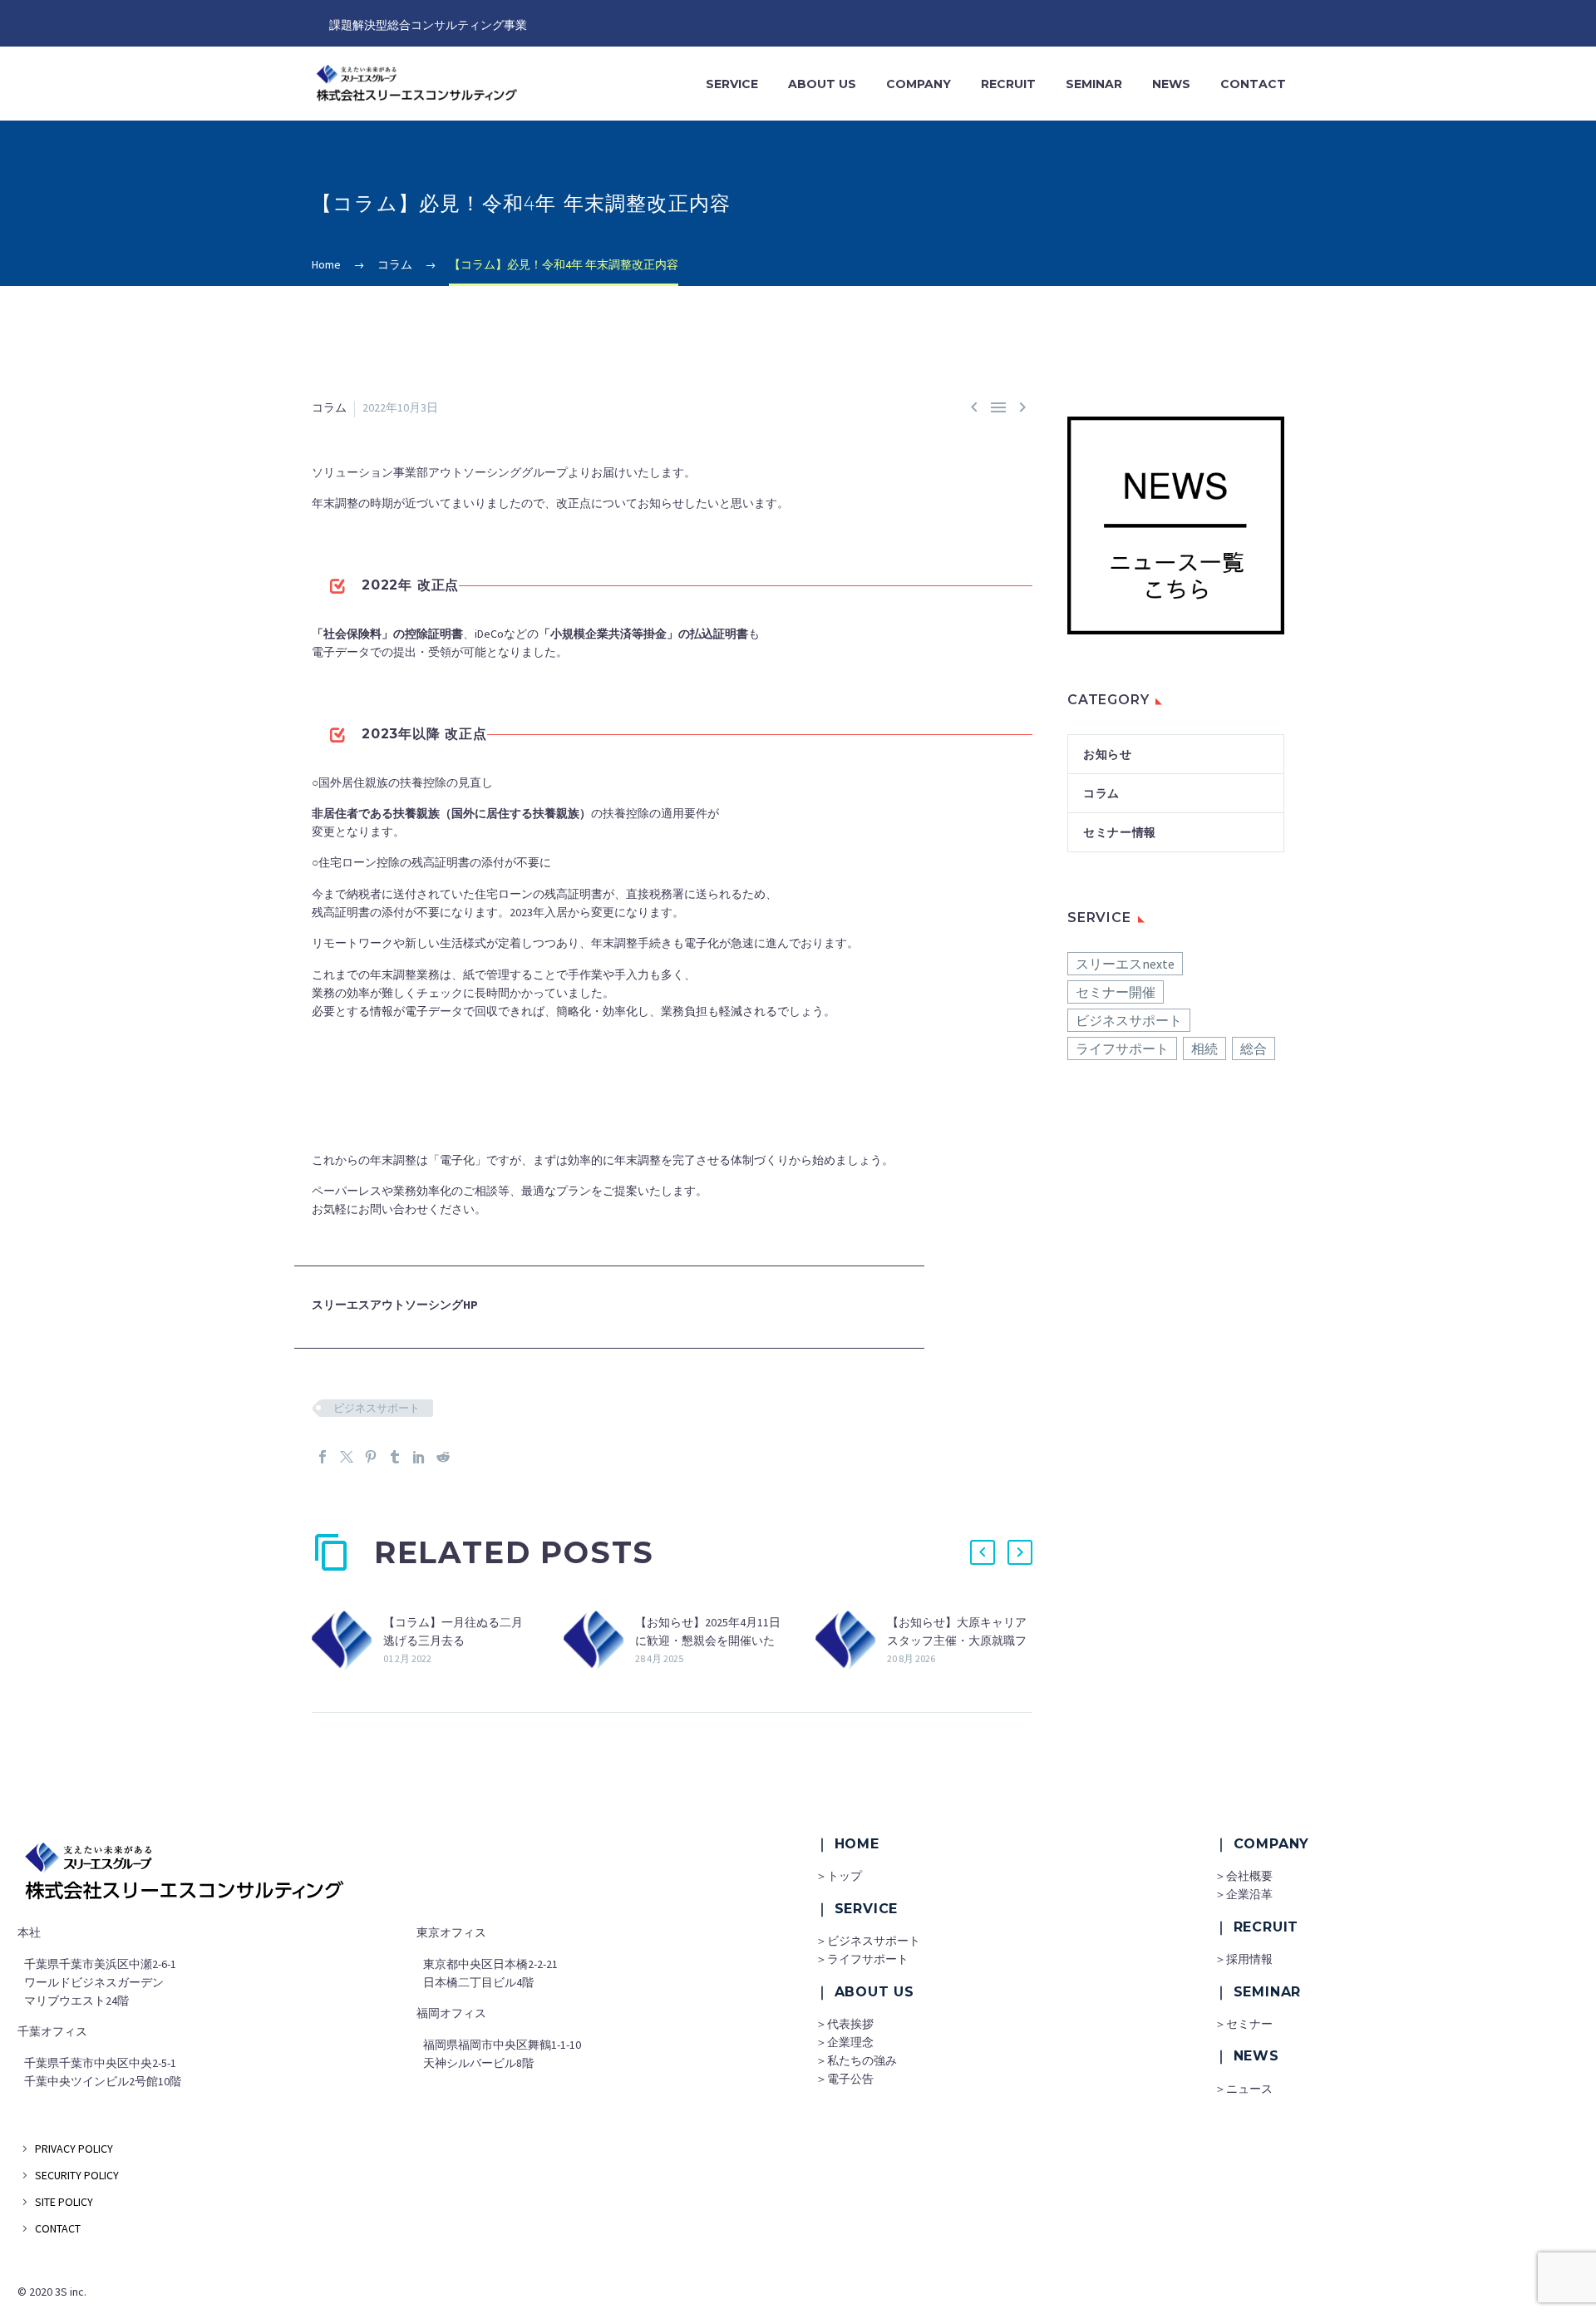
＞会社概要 (1244, 1876)
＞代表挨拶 (845, 2024)
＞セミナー (1244, 2024)
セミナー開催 (1116, 992)
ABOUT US (822, 84)
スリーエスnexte (1125, 964)
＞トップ (839, 1876)
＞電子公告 (845, 2079)
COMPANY (919, 84)
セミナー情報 (1120, 832)
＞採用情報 (1244, 1959)
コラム (329, 407)
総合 (1254, 1048)
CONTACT (1253, 84)
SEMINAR (1094, 84)
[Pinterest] (371, 1457)
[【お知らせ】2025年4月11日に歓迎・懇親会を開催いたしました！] (599, 1641)
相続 (1204, 1048)
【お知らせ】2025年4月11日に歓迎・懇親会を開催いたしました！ (708, 1641)
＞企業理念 (845, 2042)
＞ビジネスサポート (868, 1941)
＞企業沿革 (1244, 1894)
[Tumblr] (395, 1457)
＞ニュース (1244, 2089)
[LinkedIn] (419, 1457)
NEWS (1171, 84)
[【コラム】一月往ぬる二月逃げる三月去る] (347, 1641)
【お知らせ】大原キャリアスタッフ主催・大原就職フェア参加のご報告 (957, 1641)
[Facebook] (323, 1457)
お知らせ (1108, 754)
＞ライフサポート (862, 1959)
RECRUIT (1008, 84)
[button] (983, 1552)
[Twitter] (347, 1457)
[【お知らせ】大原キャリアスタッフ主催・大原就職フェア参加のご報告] (851, 1641)
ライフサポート (1122, 1048)
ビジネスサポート (377, 1408)
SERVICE (732, 84)
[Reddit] (443, 1457)
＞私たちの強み (856, 2060)
